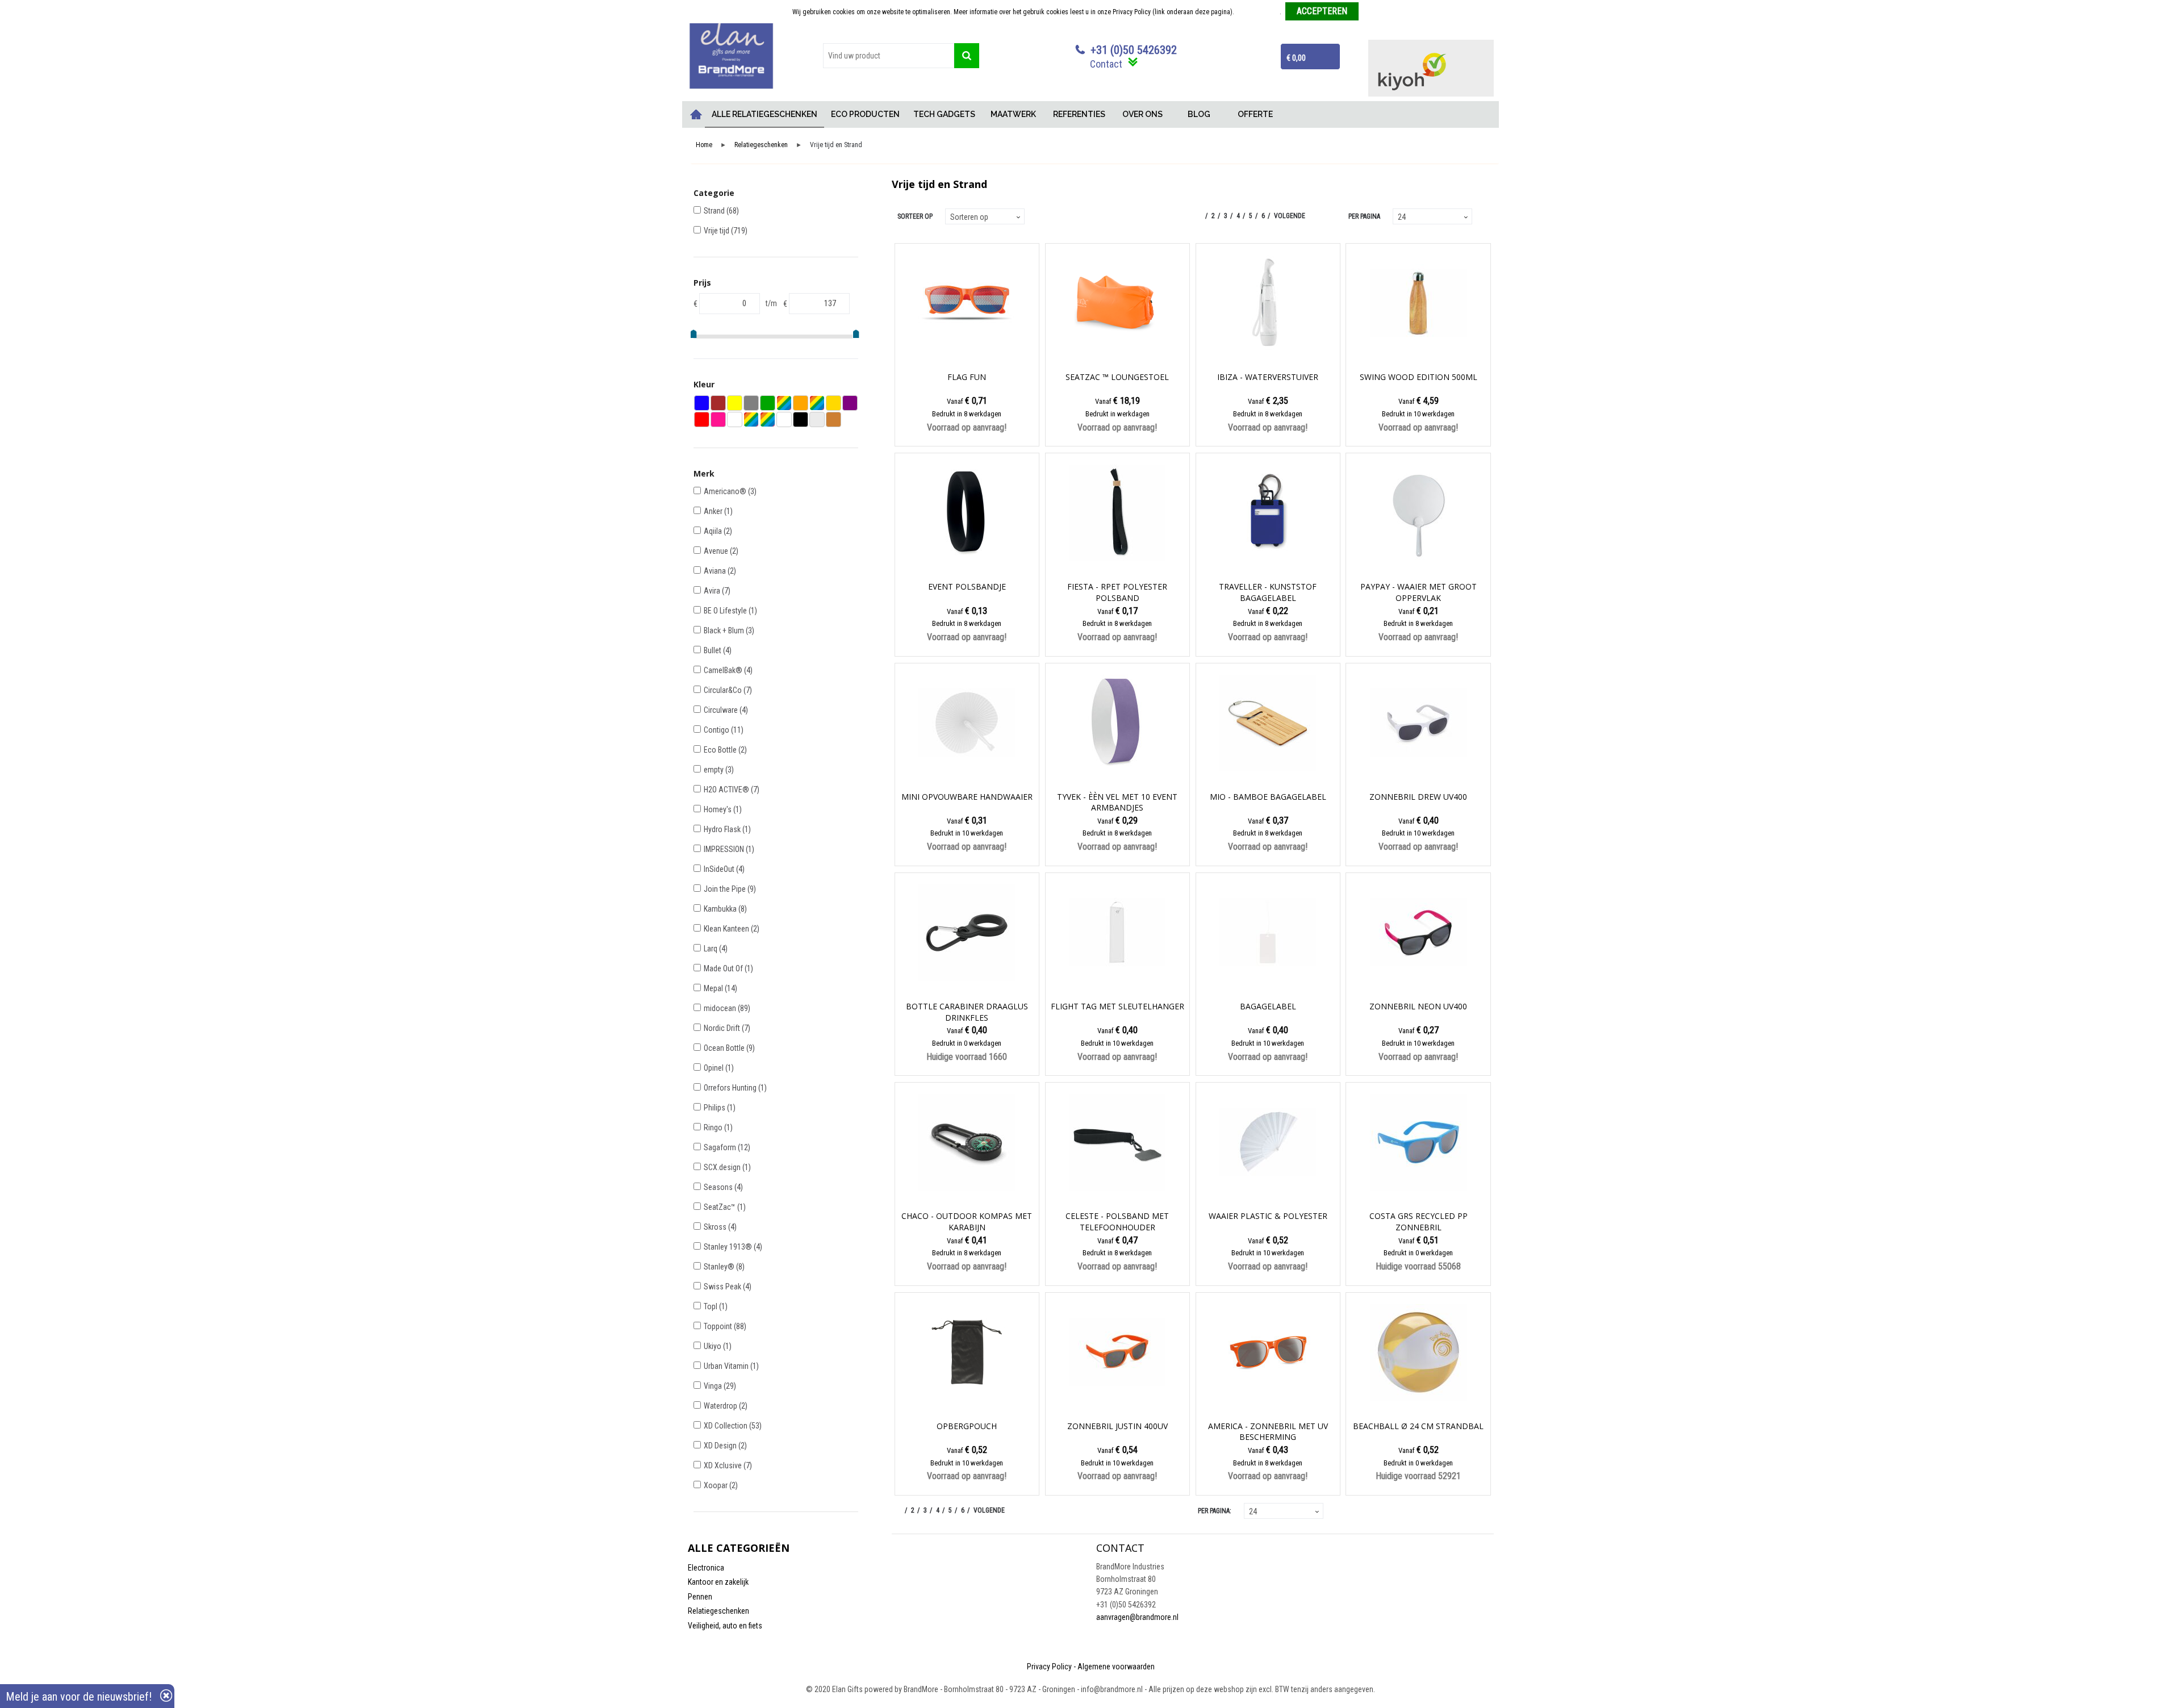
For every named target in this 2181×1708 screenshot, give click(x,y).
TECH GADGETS (944, 114)
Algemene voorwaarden (1116, 1667)
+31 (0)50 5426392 (1134, 50)
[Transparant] (735, 419)
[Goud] (833, 403)
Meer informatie (1258, 12)
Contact (1106, 64)
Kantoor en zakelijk (718, 1582)
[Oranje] (801, 403)
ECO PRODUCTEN (865, 114)
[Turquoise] (751, 419)
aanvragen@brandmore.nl (1137, 1617)
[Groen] (768, 403)
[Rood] (702, 419)
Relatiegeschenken (761, 145)
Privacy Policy (1049, 1667)
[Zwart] (801, 419)
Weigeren (1376, 12)
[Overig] (817, 403)
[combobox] (889, 56)
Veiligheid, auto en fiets (725, 1626)
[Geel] (735, 403)
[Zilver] (817, 419)
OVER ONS (1142, 114)
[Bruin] (718, 403)
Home (696, 114)
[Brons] (833, 419)
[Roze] (718, 419)
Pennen (700, 1597)
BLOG (1199, 114)
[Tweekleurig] (768, 419)
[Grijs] (751, 403)
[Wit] (784, 419)
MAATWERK (1013, 114)
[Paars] (850, 403)
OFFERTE (1255, 114)
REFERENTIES (1079, 114)
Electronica (706, 1568)
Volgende (1290, 216)
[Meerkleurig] (784, 403)
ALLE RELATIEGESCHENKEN (764, 114)
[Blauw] (702, 403)
